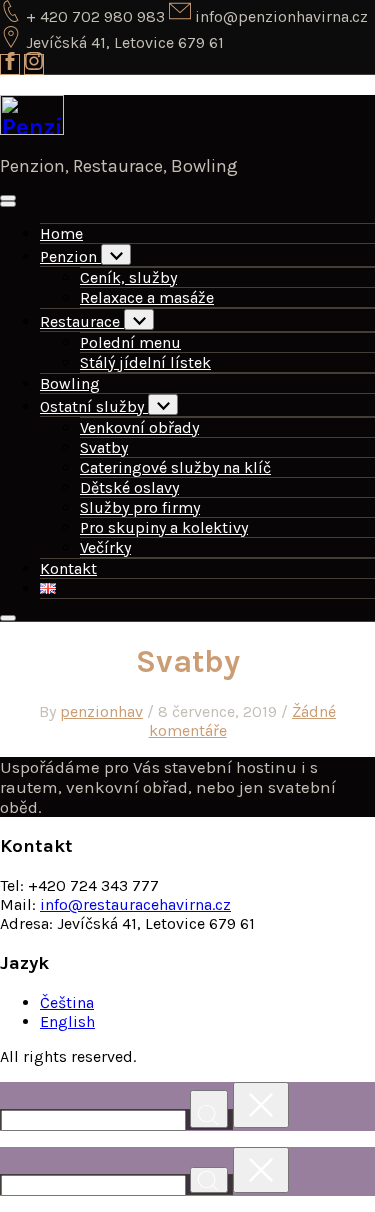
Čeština (67, 1002)
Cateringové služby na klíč (175, 467)
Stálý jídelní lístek (145, 362)
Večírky (105, 547)
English (67, 1021)
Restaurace (82, 321)
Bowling (70, 383)
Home (61, 233)
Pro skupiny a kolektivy (164, 527)
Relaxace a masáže (147, 297)
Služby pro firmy (140, 507)
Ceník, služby (128, 277)
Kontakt (68, 568)
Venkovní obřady (139, 427)
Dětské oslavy (129, 487)
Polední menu (130, 342)
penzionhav (101, 711)
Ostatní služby (94, 406)
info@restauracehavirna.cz (135, 904)
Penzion (70, 256)
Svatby (104, 447)
